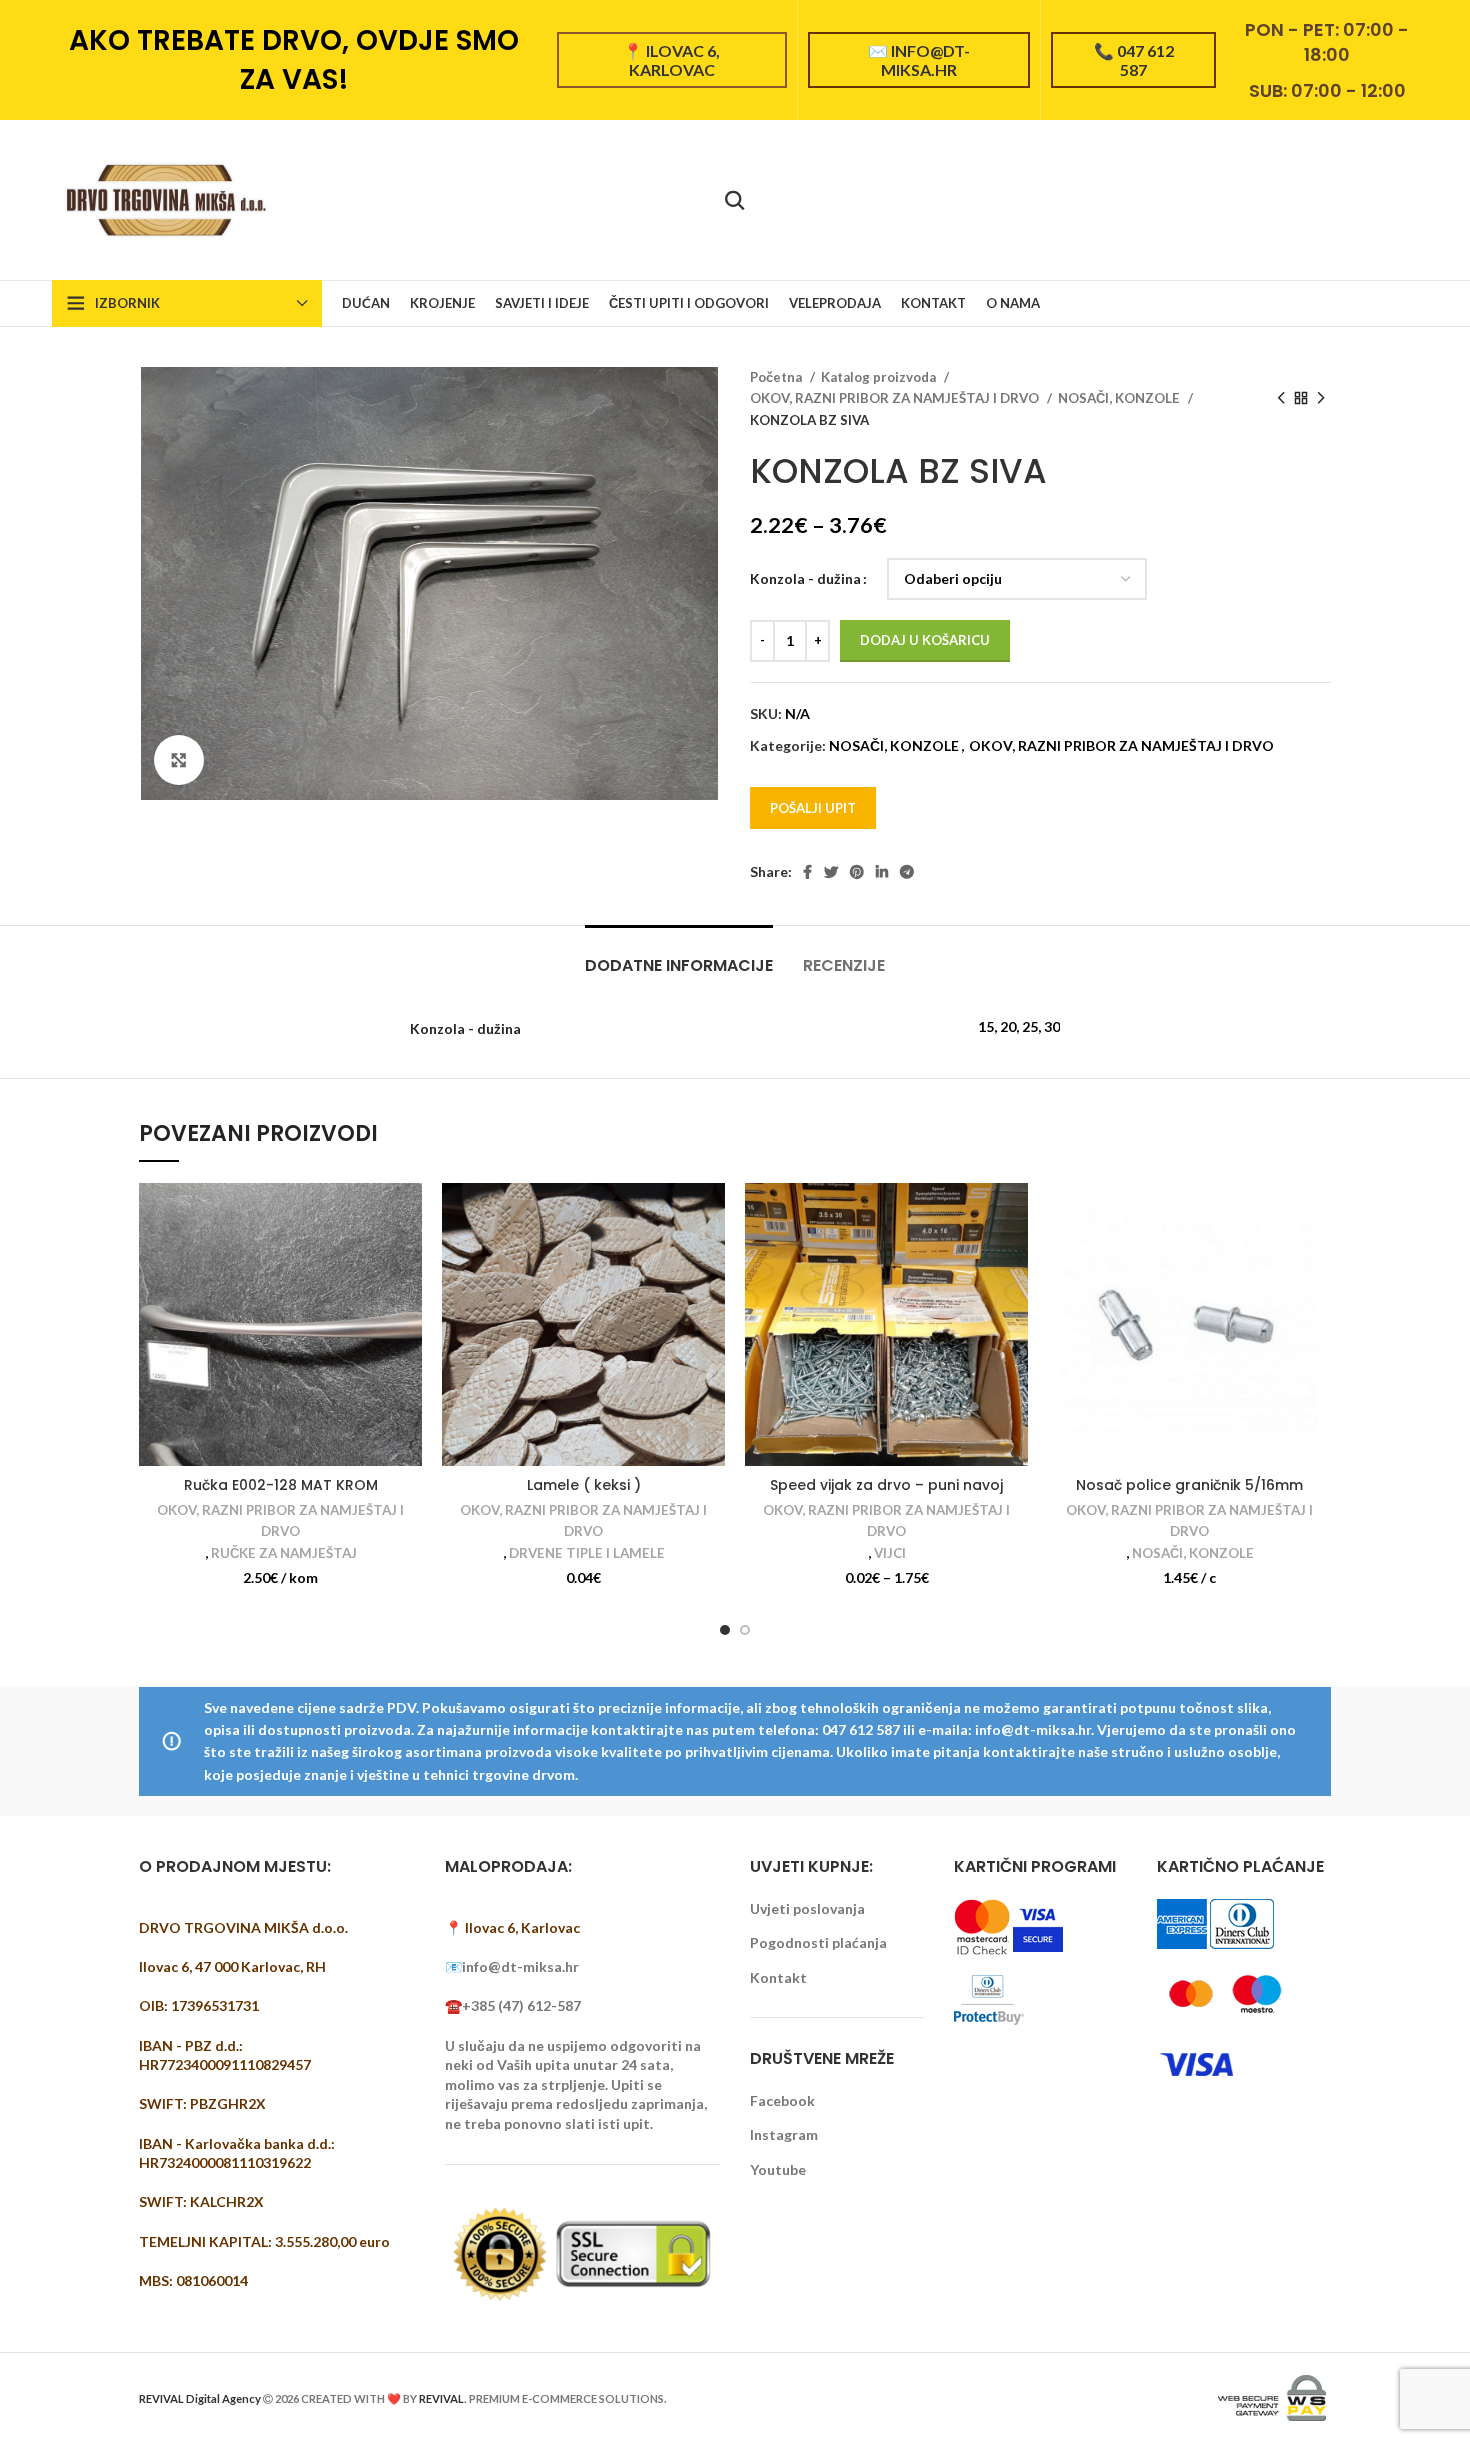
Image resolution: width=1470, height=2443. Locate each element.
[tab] (679, 955)
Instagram (784, 2134)
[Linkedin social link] (882, 872)
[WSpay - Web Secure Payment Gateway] (1272, 2396)
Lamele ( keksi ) (584, 1485)
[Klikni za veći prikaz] (179, 760)
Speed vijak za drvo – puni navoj (886, 1485)
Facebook (782, 2100)
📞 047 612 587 (1134, 60)
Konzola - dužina (805, 578)
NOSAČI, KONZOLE (1120, 398)
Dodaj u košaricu (925, 640)
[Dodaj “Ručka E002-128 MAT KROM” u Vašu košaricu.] (407, 1215)
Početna (777, 377)
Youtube (778, 2169)
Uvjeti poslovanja (807, 1908)
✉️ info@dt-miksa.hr (919, 60)
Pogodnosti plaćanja (818, 1942)
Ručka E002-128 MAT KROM (281, 1485)
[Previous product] (1281, 399)
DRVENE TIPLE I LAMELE (587, 1553)
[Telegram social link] (907, 872)
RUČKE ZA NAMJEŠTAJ (284, 1553)
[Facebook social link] (807, 872)
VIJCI (890, 1553)
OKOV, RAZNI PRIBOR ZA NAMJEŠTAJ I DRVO (896, 398)
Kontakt (778, 1977)
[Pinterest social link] (857, 872)
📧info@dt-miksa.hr (512, 1966)
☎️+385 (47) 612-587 (513, 2005)
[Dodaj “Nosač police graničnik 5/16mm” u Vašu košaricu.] (1316, 1215)
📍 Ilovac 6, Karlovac (671, 60)
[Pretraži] (735, 200)
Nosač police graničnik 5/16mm (1189, 1485)
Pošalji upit (813, 808)
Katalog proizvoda (880, 377)
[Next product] (1321, 399)
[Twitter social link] (831, 872)
